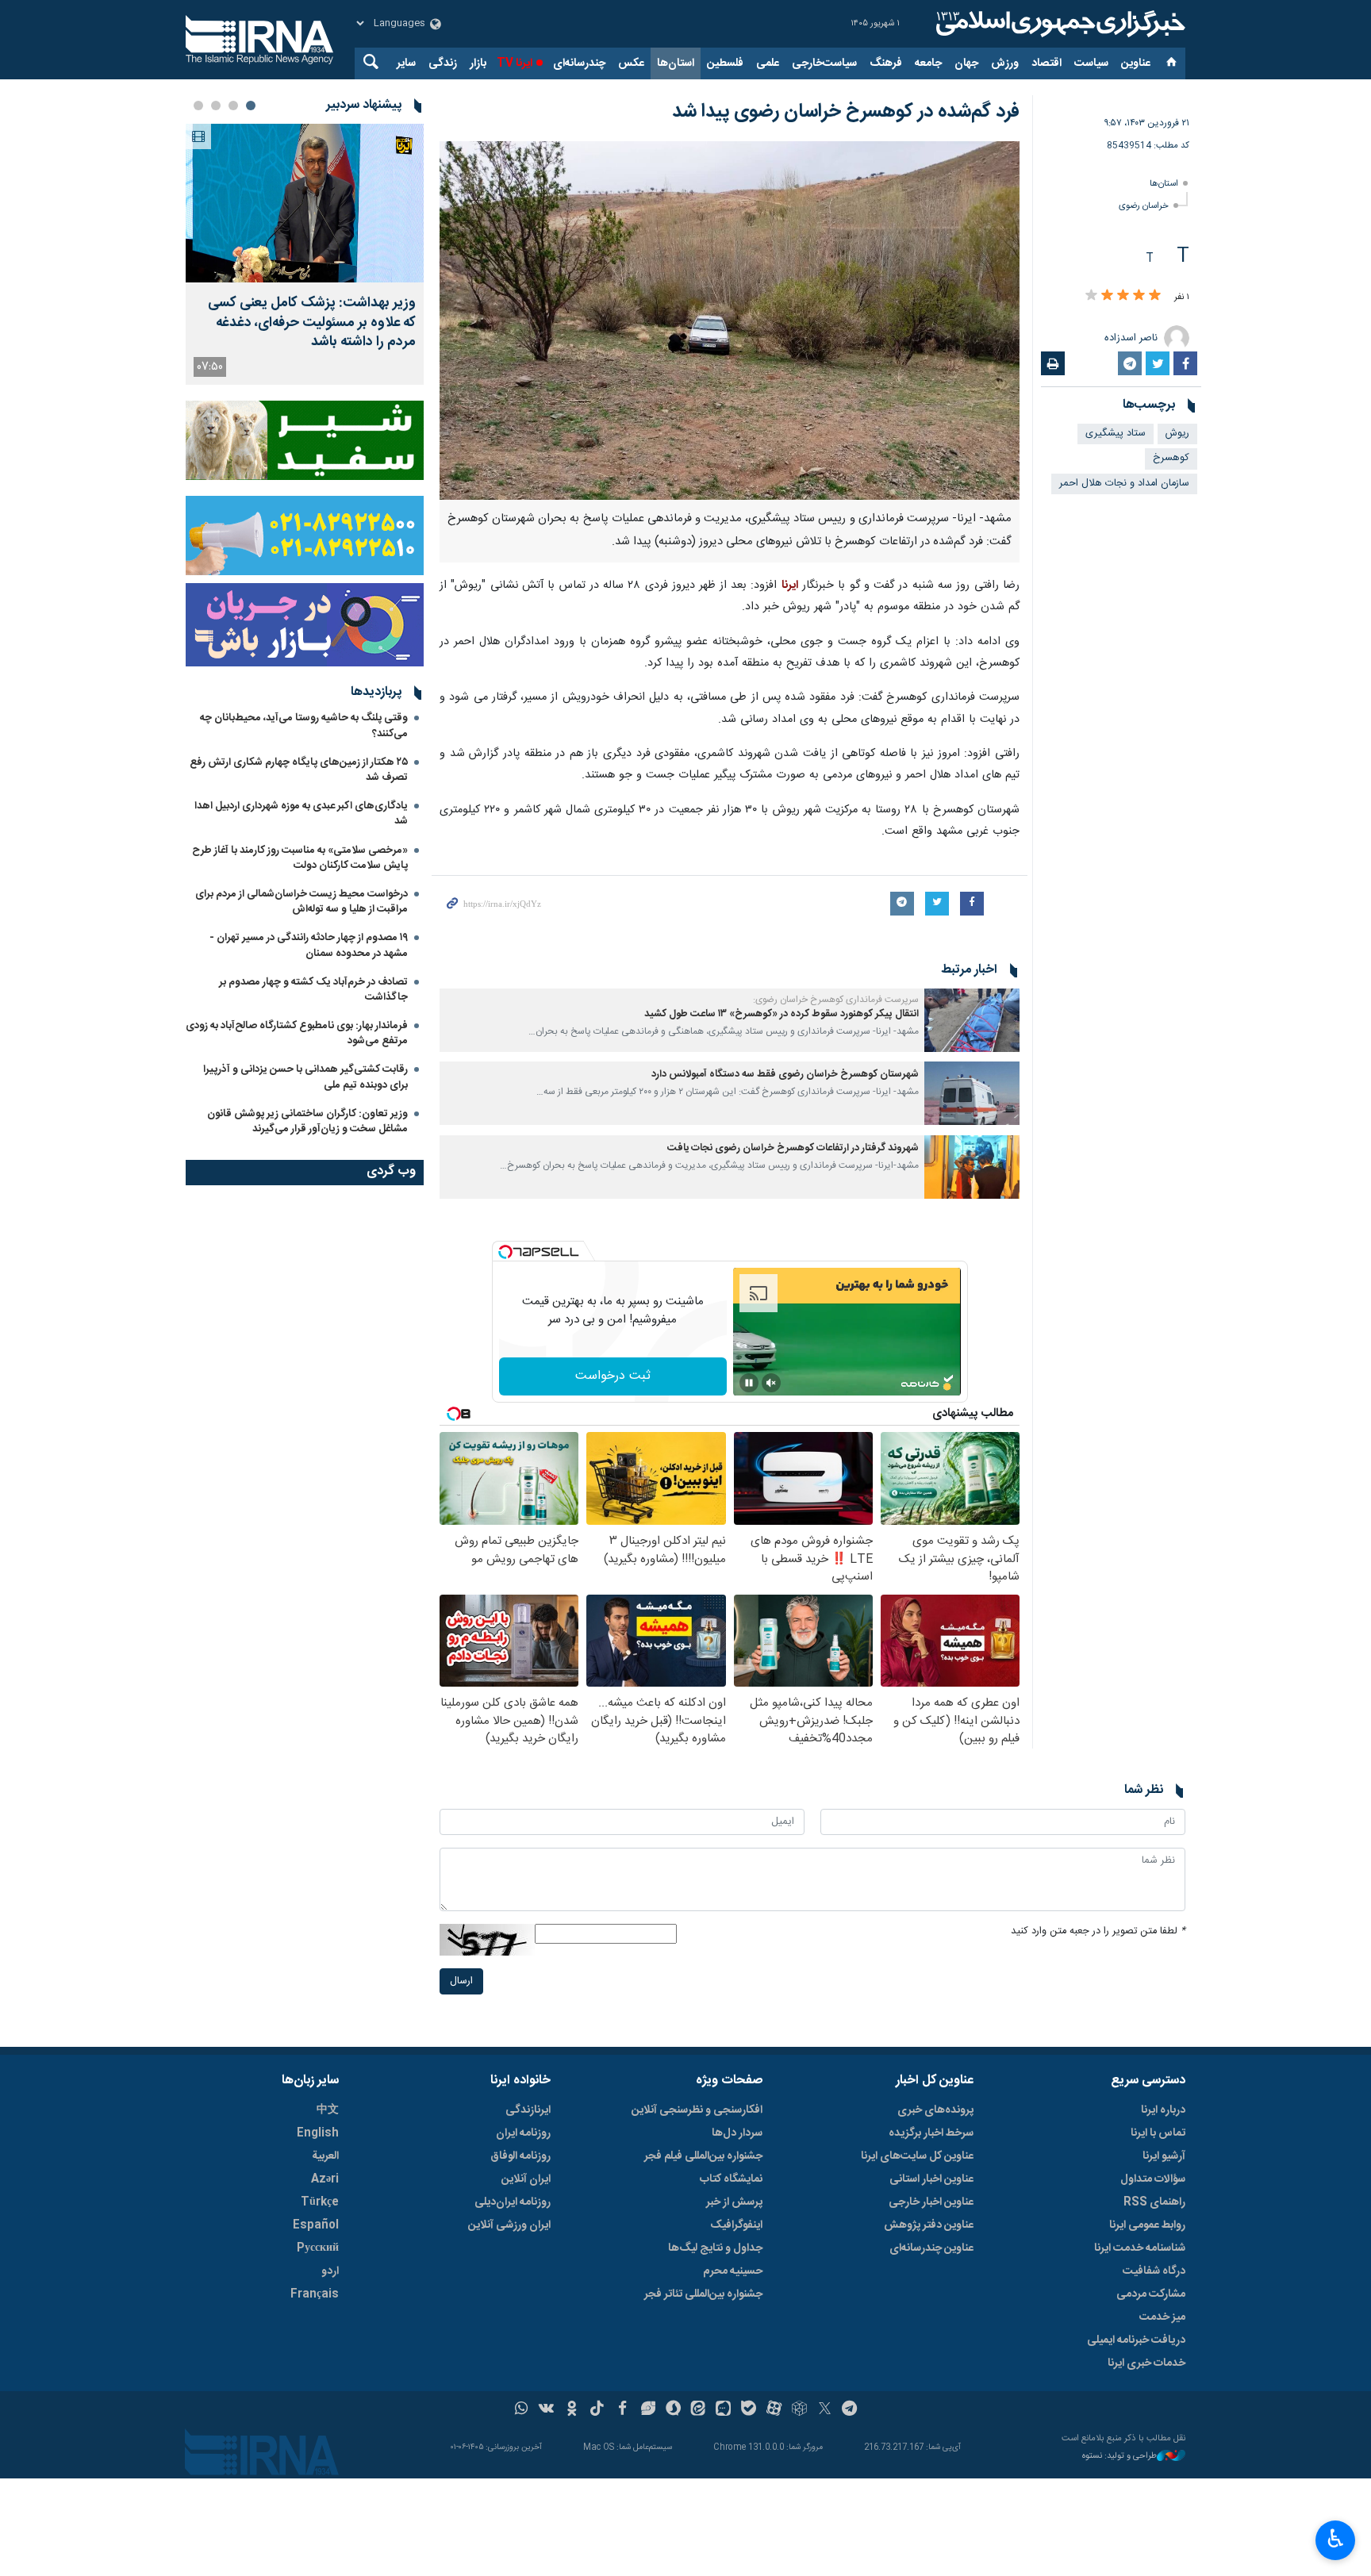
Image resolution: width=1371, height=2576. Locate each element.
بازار (478, 63)
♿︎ (1336, 2539)
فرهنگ (886, 63)
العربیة (325, 2156)
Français (315, 2294)
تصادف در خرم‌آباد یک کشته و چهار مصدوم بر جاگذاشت (313, 990)
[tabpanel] (305, 254)
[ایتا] (699, 2410)
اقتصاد (1046, 63)
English (318, 2133)
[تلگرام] (850, 2410)
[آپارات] (774, 2410)
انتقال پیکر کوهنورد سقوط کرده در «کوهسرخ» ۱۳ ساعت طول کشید (782, 1014)
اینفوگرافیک (736, 2225)
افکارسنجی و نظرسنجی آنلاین (697, 2110)
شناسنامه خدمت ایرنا (1140, 2248)
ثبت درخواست (613, 1376)
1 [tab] (251, 106)
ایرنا (1058, 24)
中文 (328, 2110)
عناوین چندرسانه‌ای (931, 2248)
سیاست (1091, 63)
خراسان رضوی (1144, 206)
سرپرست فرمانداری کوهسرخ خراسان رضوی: (836, 1000)
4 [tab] (198, 106)
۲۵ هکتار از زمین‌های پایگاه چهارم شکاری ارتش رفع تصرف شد (299, 770)
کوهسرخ (1171, 458)
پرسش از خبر (734, 2202)
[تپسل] (505, 1252)
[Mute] (771, 1383)
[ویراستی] (648, 2410)
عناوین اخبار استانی (931, 2179)
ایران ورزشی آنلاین (509, 2225)
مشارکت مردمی (1151, 2294)
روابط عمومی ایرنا (1147, 2225)
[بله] (749, 2410)
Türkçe (320, 2202)
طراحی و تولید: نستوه (1119, 2457)
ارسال (461, 1981)
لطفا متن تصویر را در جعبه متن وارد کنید (1098, 1931)
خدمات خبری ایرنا (1146, 2363)
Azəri (325, 2179)
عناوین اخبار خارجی (931, 2202)
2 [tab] (233, 106)
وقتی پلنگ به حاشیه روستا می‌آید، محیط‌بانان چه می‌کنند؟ (304, 726)
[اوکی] (572, 2410)
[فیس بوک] (622, 2410)
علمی (768, 63)
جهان (966, 63)
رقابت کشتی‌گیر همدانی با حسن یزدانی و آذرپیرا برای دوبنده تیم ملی (305, 1077)
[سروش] (673, 2410)
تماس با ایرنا (1158, 2133)
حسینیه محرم (733, 2271)
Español (316, 2225)
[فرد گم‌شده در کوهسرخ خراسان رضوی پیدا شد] (730, 321)
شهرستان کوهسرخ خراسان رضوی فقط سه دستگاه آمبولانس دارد (785, 1075)
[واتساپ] (522, 2410)
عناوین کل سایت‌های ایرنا (917, 2156)
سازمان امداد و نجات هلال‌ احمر (1124, 484)
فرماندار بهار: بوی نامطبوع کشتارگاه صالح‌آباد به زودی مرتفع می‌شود (297, 1033)
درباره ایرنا (1163, 2110)
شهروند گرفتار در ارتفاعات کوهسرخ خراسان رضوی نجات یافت (793, 1148)
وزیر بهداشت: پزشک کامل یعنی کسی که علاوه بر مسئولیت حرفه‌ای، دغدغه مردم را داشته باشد (312, 323)
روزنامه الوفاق (520, 2156)
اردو (330, 2271)
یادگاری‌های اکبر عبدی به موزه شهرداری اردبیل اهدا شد (301, 814)
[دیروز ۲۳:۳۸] (305, 203)
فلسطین (725, 63)
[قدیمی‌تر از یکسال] (972, 1020)
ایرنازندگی (528, 2110)
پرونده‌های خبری (935, 2110)
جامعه (928, 63)
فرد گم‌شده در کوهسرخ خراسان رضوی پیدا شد (846, 112)
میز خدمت (1162, 2317)
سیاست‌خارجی (824, 63)
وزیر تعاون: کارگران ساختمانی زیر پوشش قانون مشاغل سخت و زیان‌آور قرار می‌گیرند (307, 1121)
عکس (631, 63)
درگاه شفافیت (1154, 2271)
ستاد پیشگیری (1116, 434)
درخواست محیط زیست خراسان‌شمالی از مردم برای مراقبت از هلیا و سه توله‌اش (301, 902)
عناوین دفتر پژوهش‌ (929, 2225)
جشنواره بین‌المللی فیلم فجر (703, 2156)
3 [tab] (216, 106)
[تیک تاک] (597, 2410)
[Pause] (749, 1383)
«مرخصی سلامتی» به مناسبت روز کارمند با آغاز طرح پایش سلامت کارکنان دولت (300, 858)
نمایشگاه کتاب (731, 2179)
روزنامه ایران (523, 2133)
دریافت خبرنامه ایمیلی (1136, 2340)
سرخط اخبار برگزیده (931, 2133)
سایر (406, 63)
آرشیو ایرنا (1164, 2156)
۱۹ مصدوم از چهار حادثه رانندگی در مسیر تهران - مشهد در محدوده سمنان (309, 945)
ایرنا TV (515, 63)
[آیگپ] (723, 2410)
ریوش (1177, 434)
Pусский (318, 2248)
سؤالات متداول (1153, 2179)
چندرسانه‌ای (579, 63)
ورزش (1005, 63)
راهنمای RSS (1154, 2202)
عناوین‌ (1136, 63)
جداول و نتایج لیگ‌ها (715, 2248)
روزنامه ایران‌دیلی (513, 2202)
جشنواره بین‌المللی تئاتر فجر (703, 2294)
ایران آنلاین (526, 2179)
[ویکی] (546, 2410)
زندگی (443, 63)
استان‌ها (676, 63)
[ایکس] (825, 2410)
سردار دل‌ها (737, 2133)
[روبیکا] (799, 2410)
